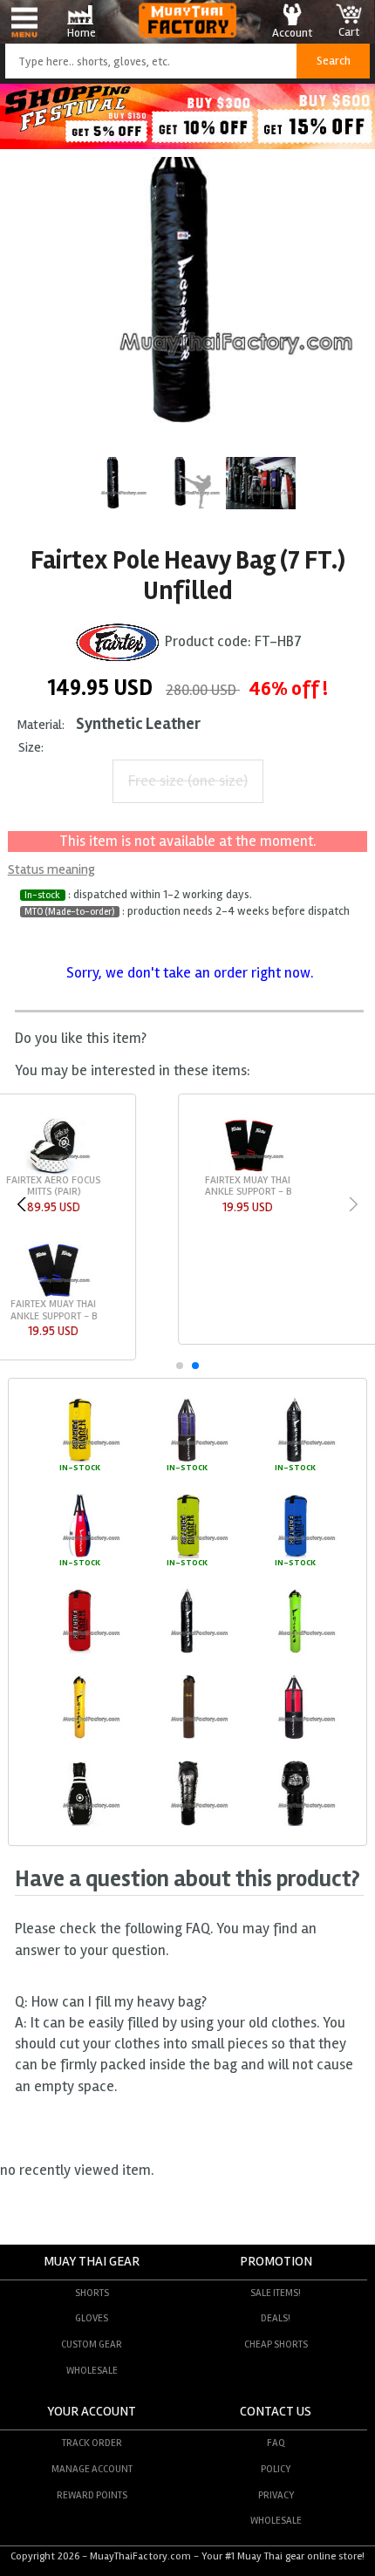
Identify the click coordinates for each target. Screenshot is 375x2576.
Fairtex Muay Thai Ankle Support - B (77, 1186)
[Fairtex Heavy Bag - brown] (187, 1737)
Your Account (92, 2412)
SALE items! (276, 2293)
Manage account (92, 2469)
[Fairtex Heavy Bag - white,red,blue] (79, 1556)
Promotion (276, 2262)
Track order (92, 2443)
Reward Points (92, 2495)
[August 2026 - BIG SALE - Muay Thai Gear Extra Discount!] (187, 144)
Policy (276, 2469)
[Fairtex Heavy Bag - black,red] (295, 1737)
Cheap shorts (276, 2344)
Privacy (276, 2495)
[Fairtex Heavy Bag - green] (187, 1556)
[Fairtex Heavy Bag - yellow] (79, 1461)
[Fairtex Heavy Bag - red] (79, 1651)
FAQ (276, 2443)
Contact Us (276, 2412)
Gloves (92, 2318)
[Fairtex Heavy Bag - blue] (295, 1556)
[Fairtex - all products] (118, 641)
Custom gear (92, 2344)
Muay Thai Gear (92, 2262)
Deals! (276, 2318)
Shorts (92, 2293)
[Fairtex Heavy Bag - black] (295, 1461)
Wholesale (92, 2370)
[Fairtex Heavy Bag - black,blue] (187, 1461)
